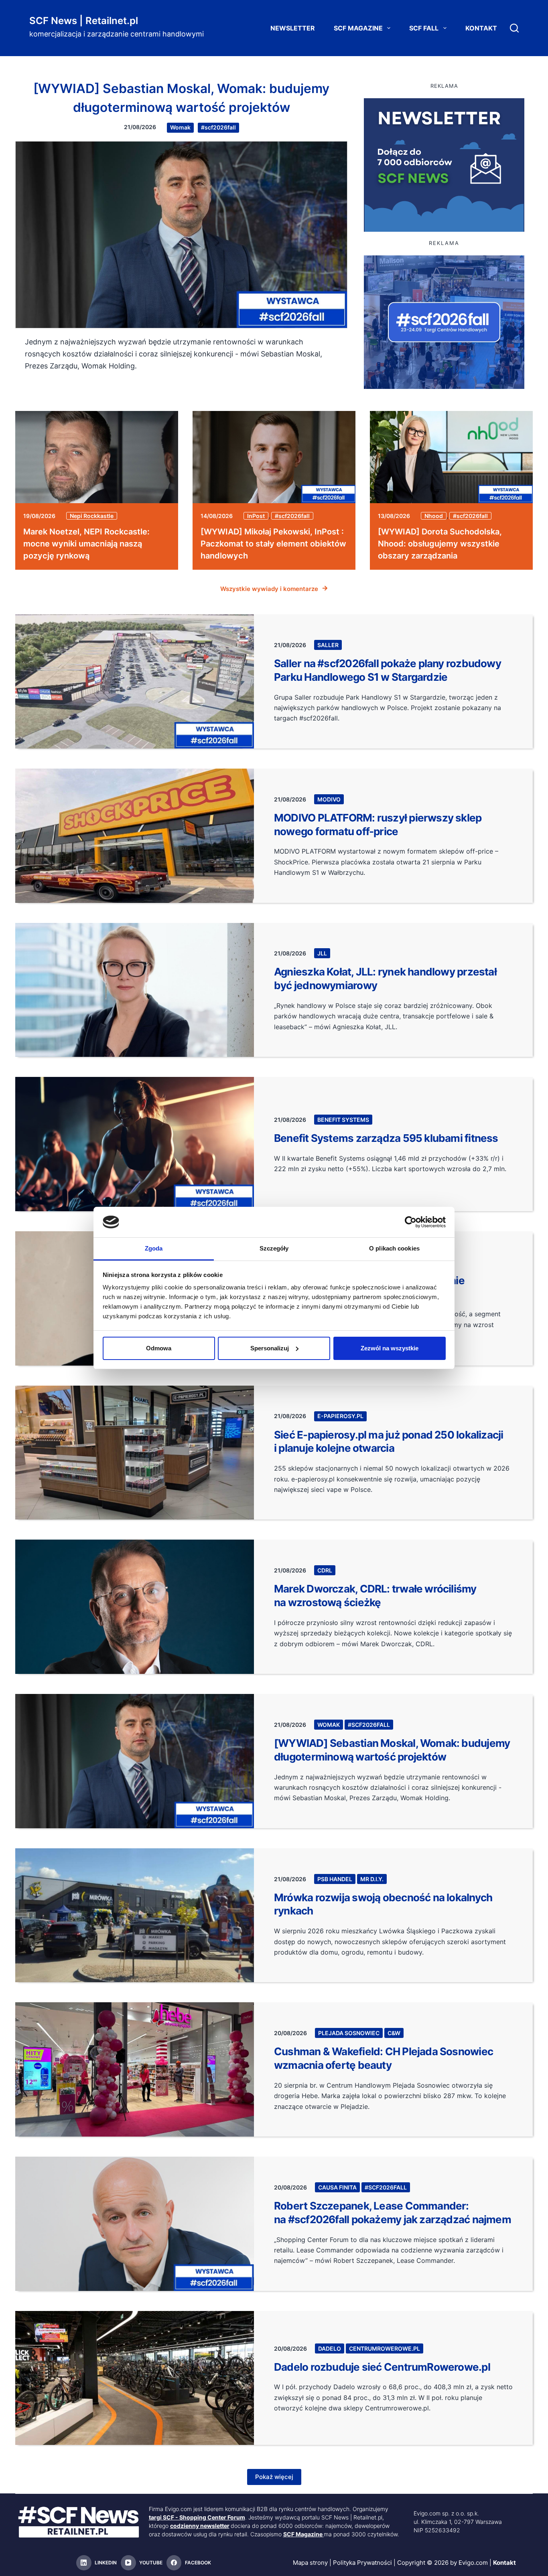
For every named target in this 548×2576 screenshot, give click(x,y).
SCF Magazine (358, 28)
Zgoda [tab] (154, 1248)
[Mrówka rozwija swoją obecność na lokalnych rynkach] (135, 1915)
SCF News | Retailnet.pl (84, 21)
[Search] (514, 28)
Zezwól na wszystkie (390, 1348)
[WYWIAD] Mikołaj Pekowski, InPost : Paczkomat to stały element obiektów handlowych (273, 544)
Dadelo (330, 2348)
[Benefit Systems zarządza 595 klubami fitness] (135, 1144)
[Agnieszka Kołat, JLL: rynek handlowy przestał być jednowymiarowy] (135, 990)
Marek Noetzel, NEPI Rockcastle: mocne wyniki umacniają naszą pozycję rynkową (86, 544)
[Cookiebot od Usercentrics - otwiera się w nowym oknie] (411, 1222)
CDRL (325, 1570)
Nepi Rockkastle (92, 516)
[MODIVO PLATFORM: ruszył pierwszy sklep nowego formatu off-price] (135, 836)
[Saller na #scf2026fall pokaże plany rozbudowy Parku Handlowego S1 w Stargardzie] (135, 681)
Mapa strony (310, 2563)
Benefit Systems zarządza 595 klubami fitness (386, 1138)
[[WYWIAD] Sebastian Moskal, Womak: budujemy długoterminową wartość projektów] (181, 235)
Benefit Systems (343, 1120)
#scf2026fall (218, 127)
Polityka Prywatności (362, 2563)
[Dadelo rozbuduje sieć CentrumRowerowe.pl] (135, 2378)
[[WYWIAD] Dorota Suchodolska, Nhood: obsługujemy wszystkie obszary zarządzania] (451, 457)
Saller (328, 645)
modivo (329, 799)
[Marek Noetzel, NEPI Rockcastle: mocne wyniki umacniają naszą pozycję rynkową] (97, 457)
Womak (180, 127)
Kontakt (481, 28)
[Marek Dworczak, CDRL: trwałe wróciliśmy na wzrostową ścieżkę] (135, 1607)
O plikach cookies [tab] (394, 1248)
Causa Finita (337, 2187)
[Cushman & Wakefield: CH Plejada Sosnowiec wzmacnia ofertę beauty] (135, 2069)
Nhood (434, 516)
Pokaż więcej (274, 2477)
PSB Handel (335, 1879)
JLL (322, 953)
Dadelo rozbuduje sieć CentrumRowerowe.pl (382, 2367)
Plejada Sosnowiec (349, 2033)
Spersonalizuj (270, 1348)
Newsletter (293, 28)
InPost (256, 516)
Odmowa (159, 1348)
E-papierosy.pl (340, 1416)
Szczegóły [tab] (274, 1248)
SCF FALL (424, 28)
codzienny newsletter (200, 2526)
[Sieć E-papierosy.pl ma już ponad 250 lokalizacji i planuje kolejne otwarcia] (135, 1453)
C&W (394, 2033)
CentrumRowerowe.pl (385, 2348)
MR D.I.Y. (372, 1879)
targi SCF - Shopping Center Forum (197, 2517)
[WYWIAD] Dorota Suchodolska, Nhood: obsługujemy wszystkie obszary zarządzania (440, 544)
